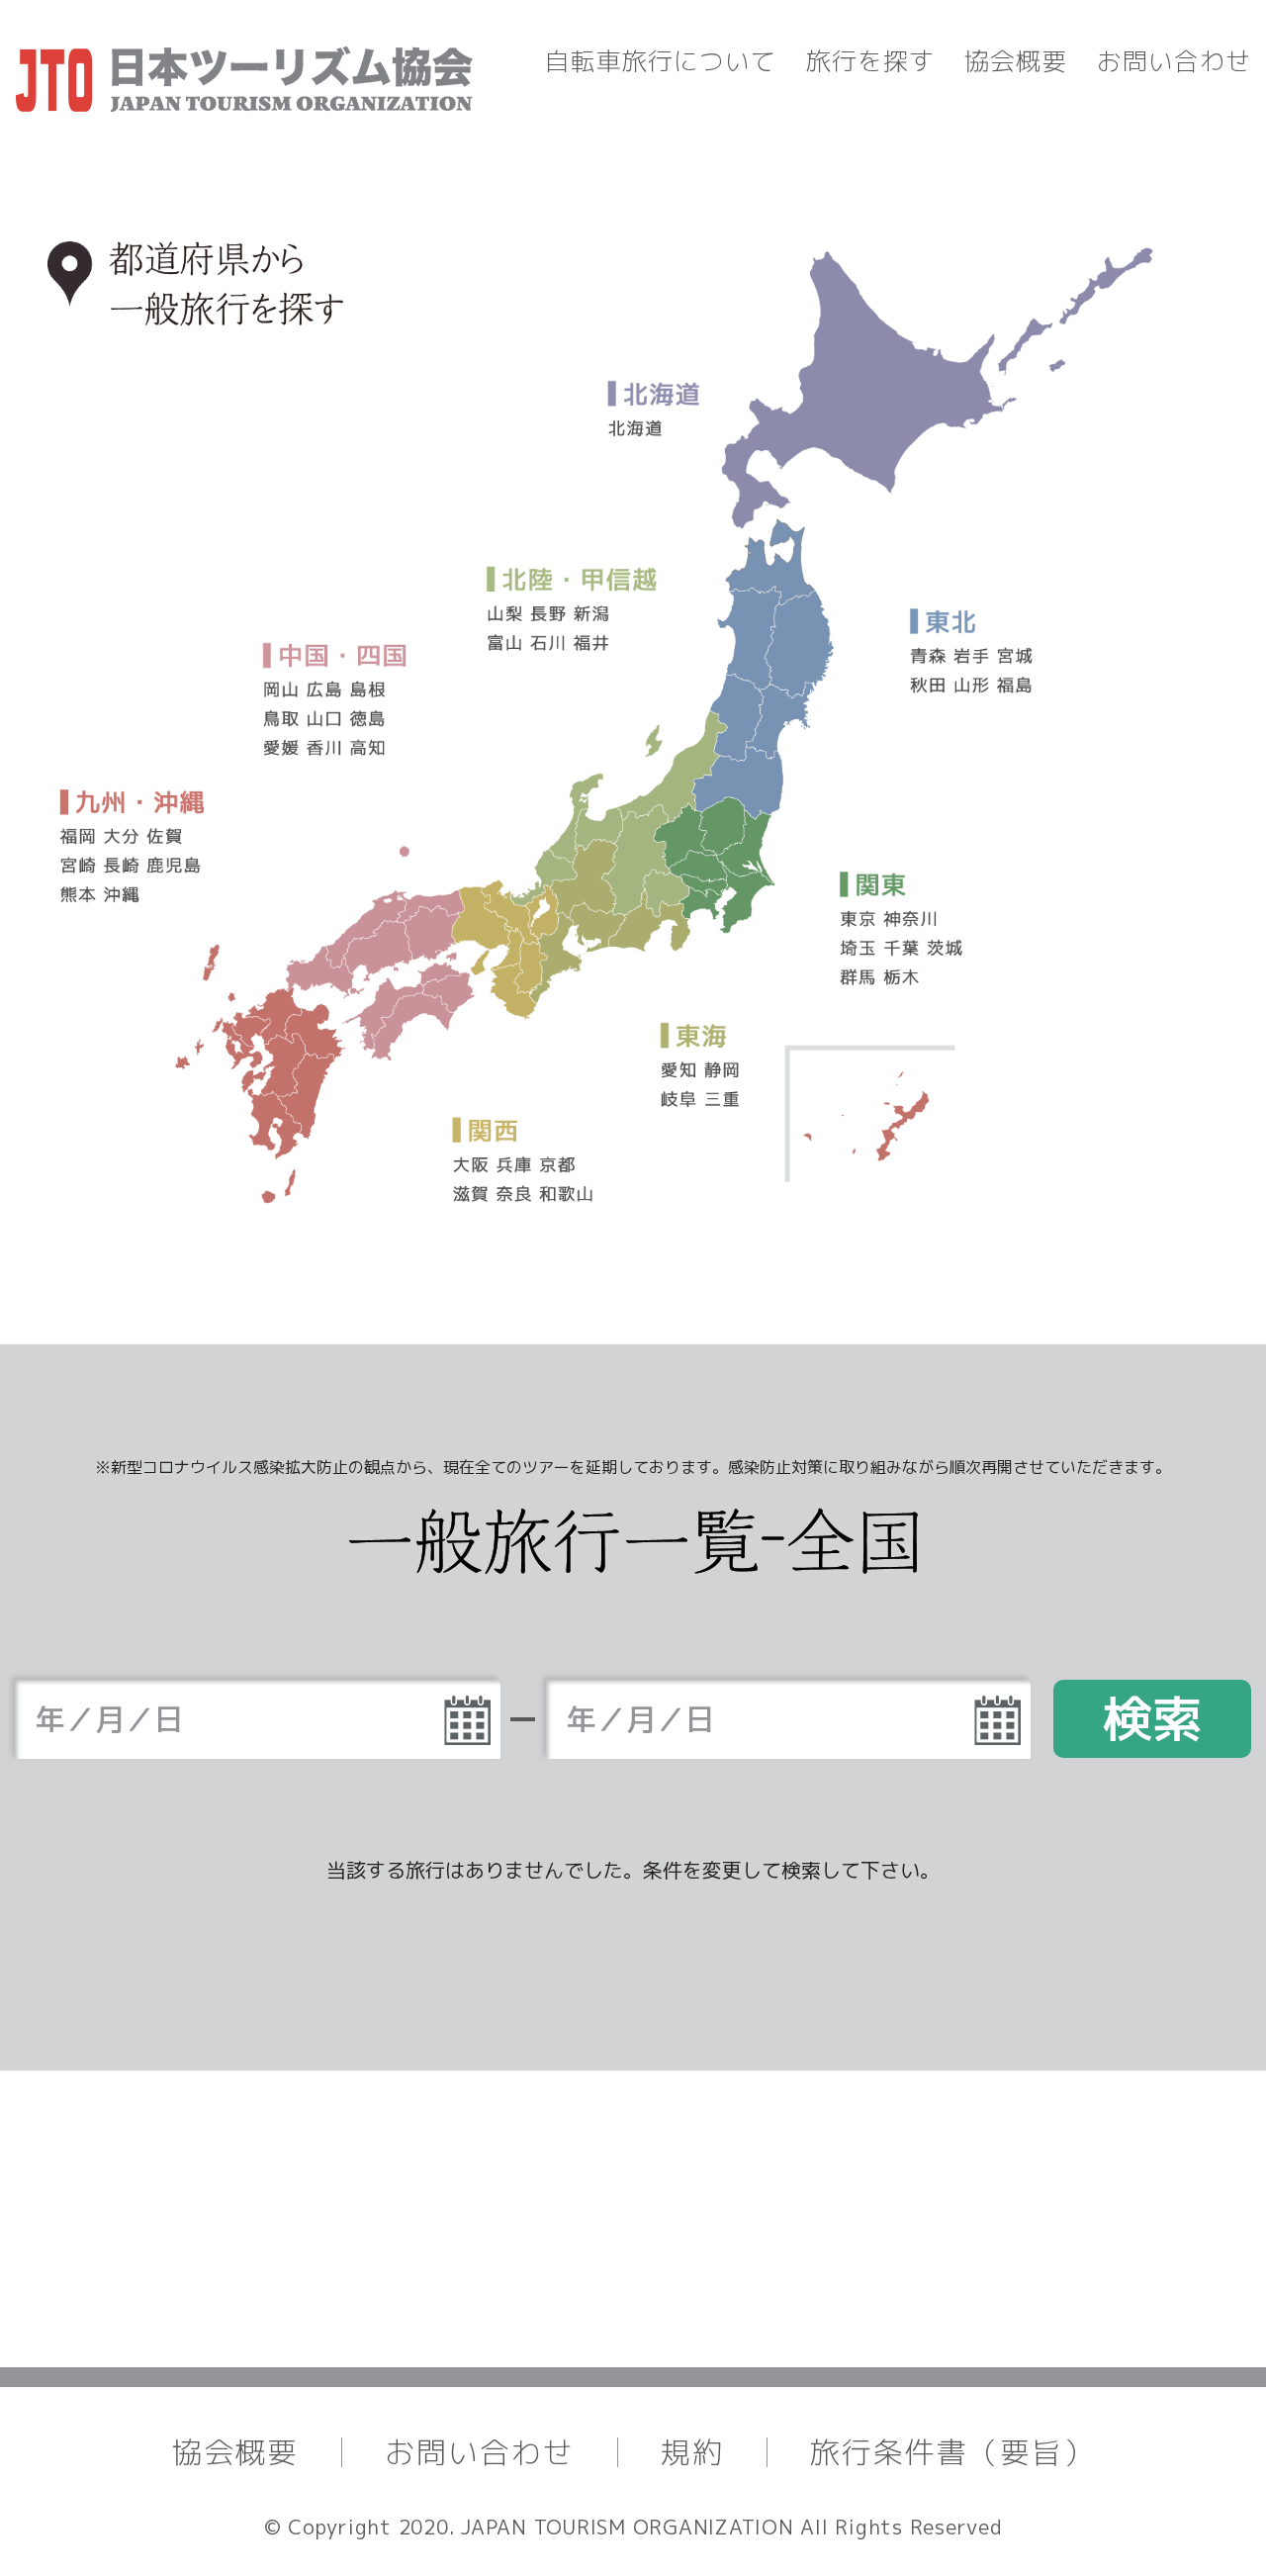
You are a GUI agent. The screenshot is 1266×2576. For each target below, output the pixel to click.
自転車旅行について (661, 61)
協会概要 (1016, 61)
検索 (1152, 1718)
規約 (692, 2452)
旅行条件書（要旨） (952, 2452)
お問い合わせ (1174, 61)
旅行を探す (870, 61)
